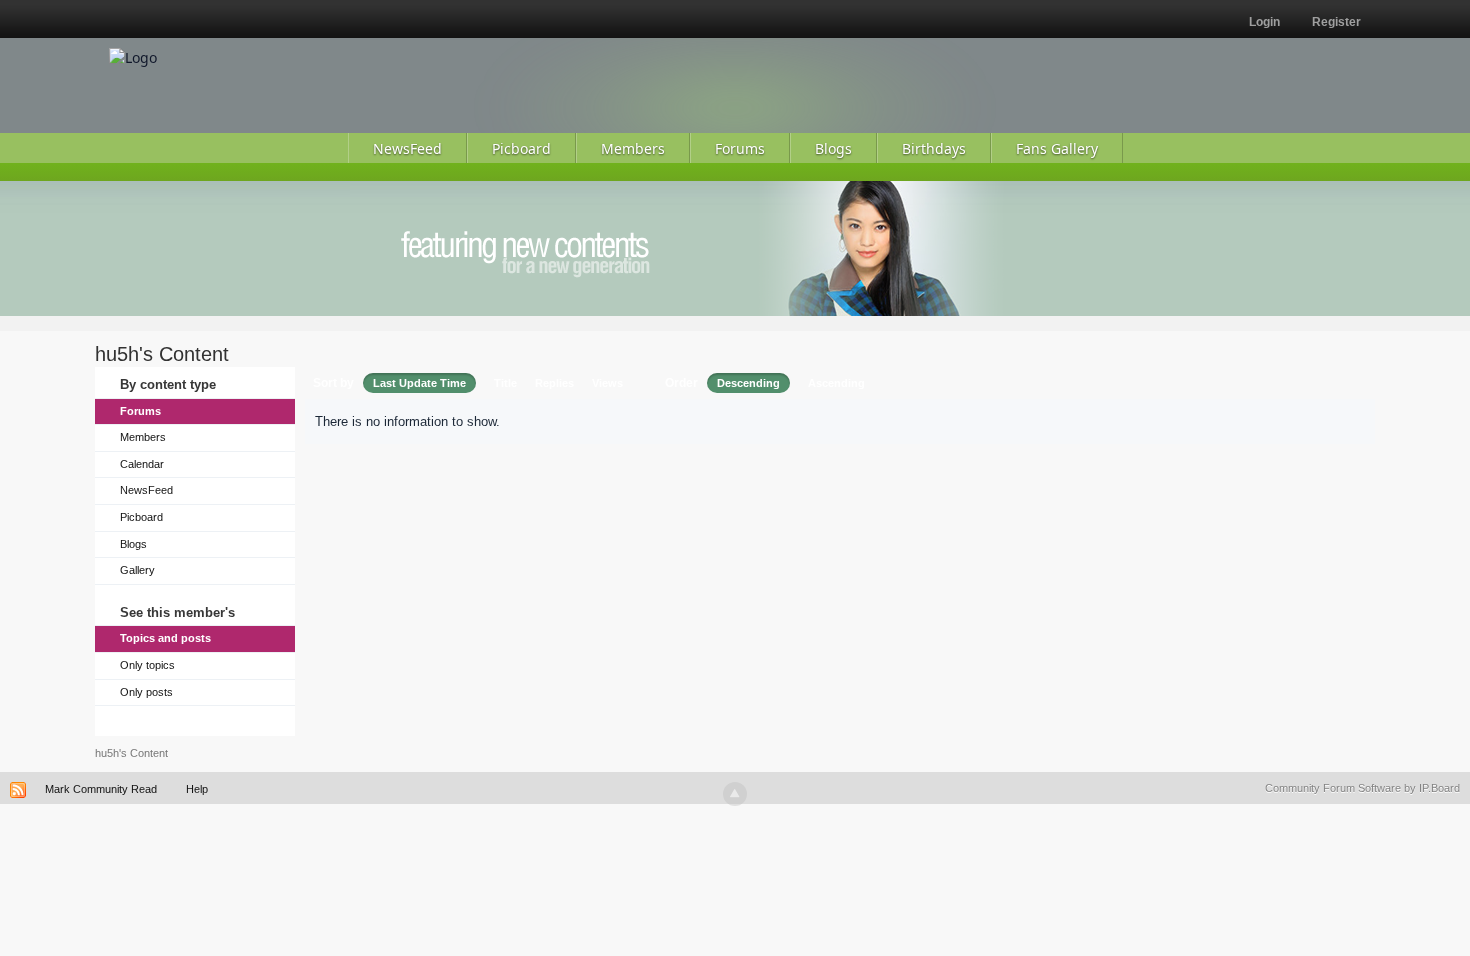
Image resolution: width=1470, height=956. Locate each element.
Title (505, 383)
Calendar (142, 464)
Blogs (133, 544)
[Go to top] (735, 794)
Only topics (147, 665)
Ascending (836, 383)
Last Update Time (419, 383)
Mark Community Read (101, 789)
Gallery (137, 570)
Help (197, 789)
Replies (554, 383)
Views (607, 383)
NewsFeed (146, 490)
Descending (748, 383)
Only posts (146, 692)
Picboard (141, 517)
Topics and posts (165, 638)
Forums (140, 411)
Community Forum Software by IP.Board (1362, 788)
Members (143, 437)
